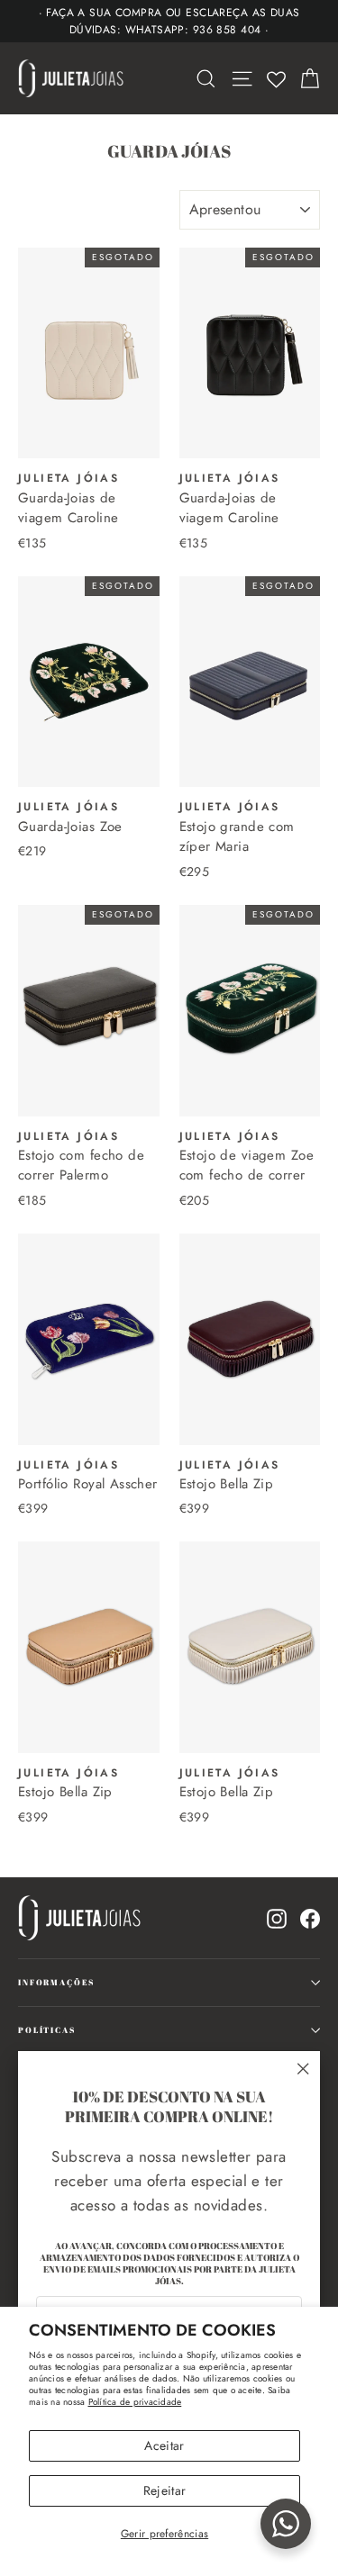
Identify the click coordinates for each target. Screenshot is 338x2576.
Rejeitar (165, 2490)
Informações (56, 1982)
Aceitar (164, 2445)
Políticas (47, 2030)
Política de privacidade (135, 2402)
